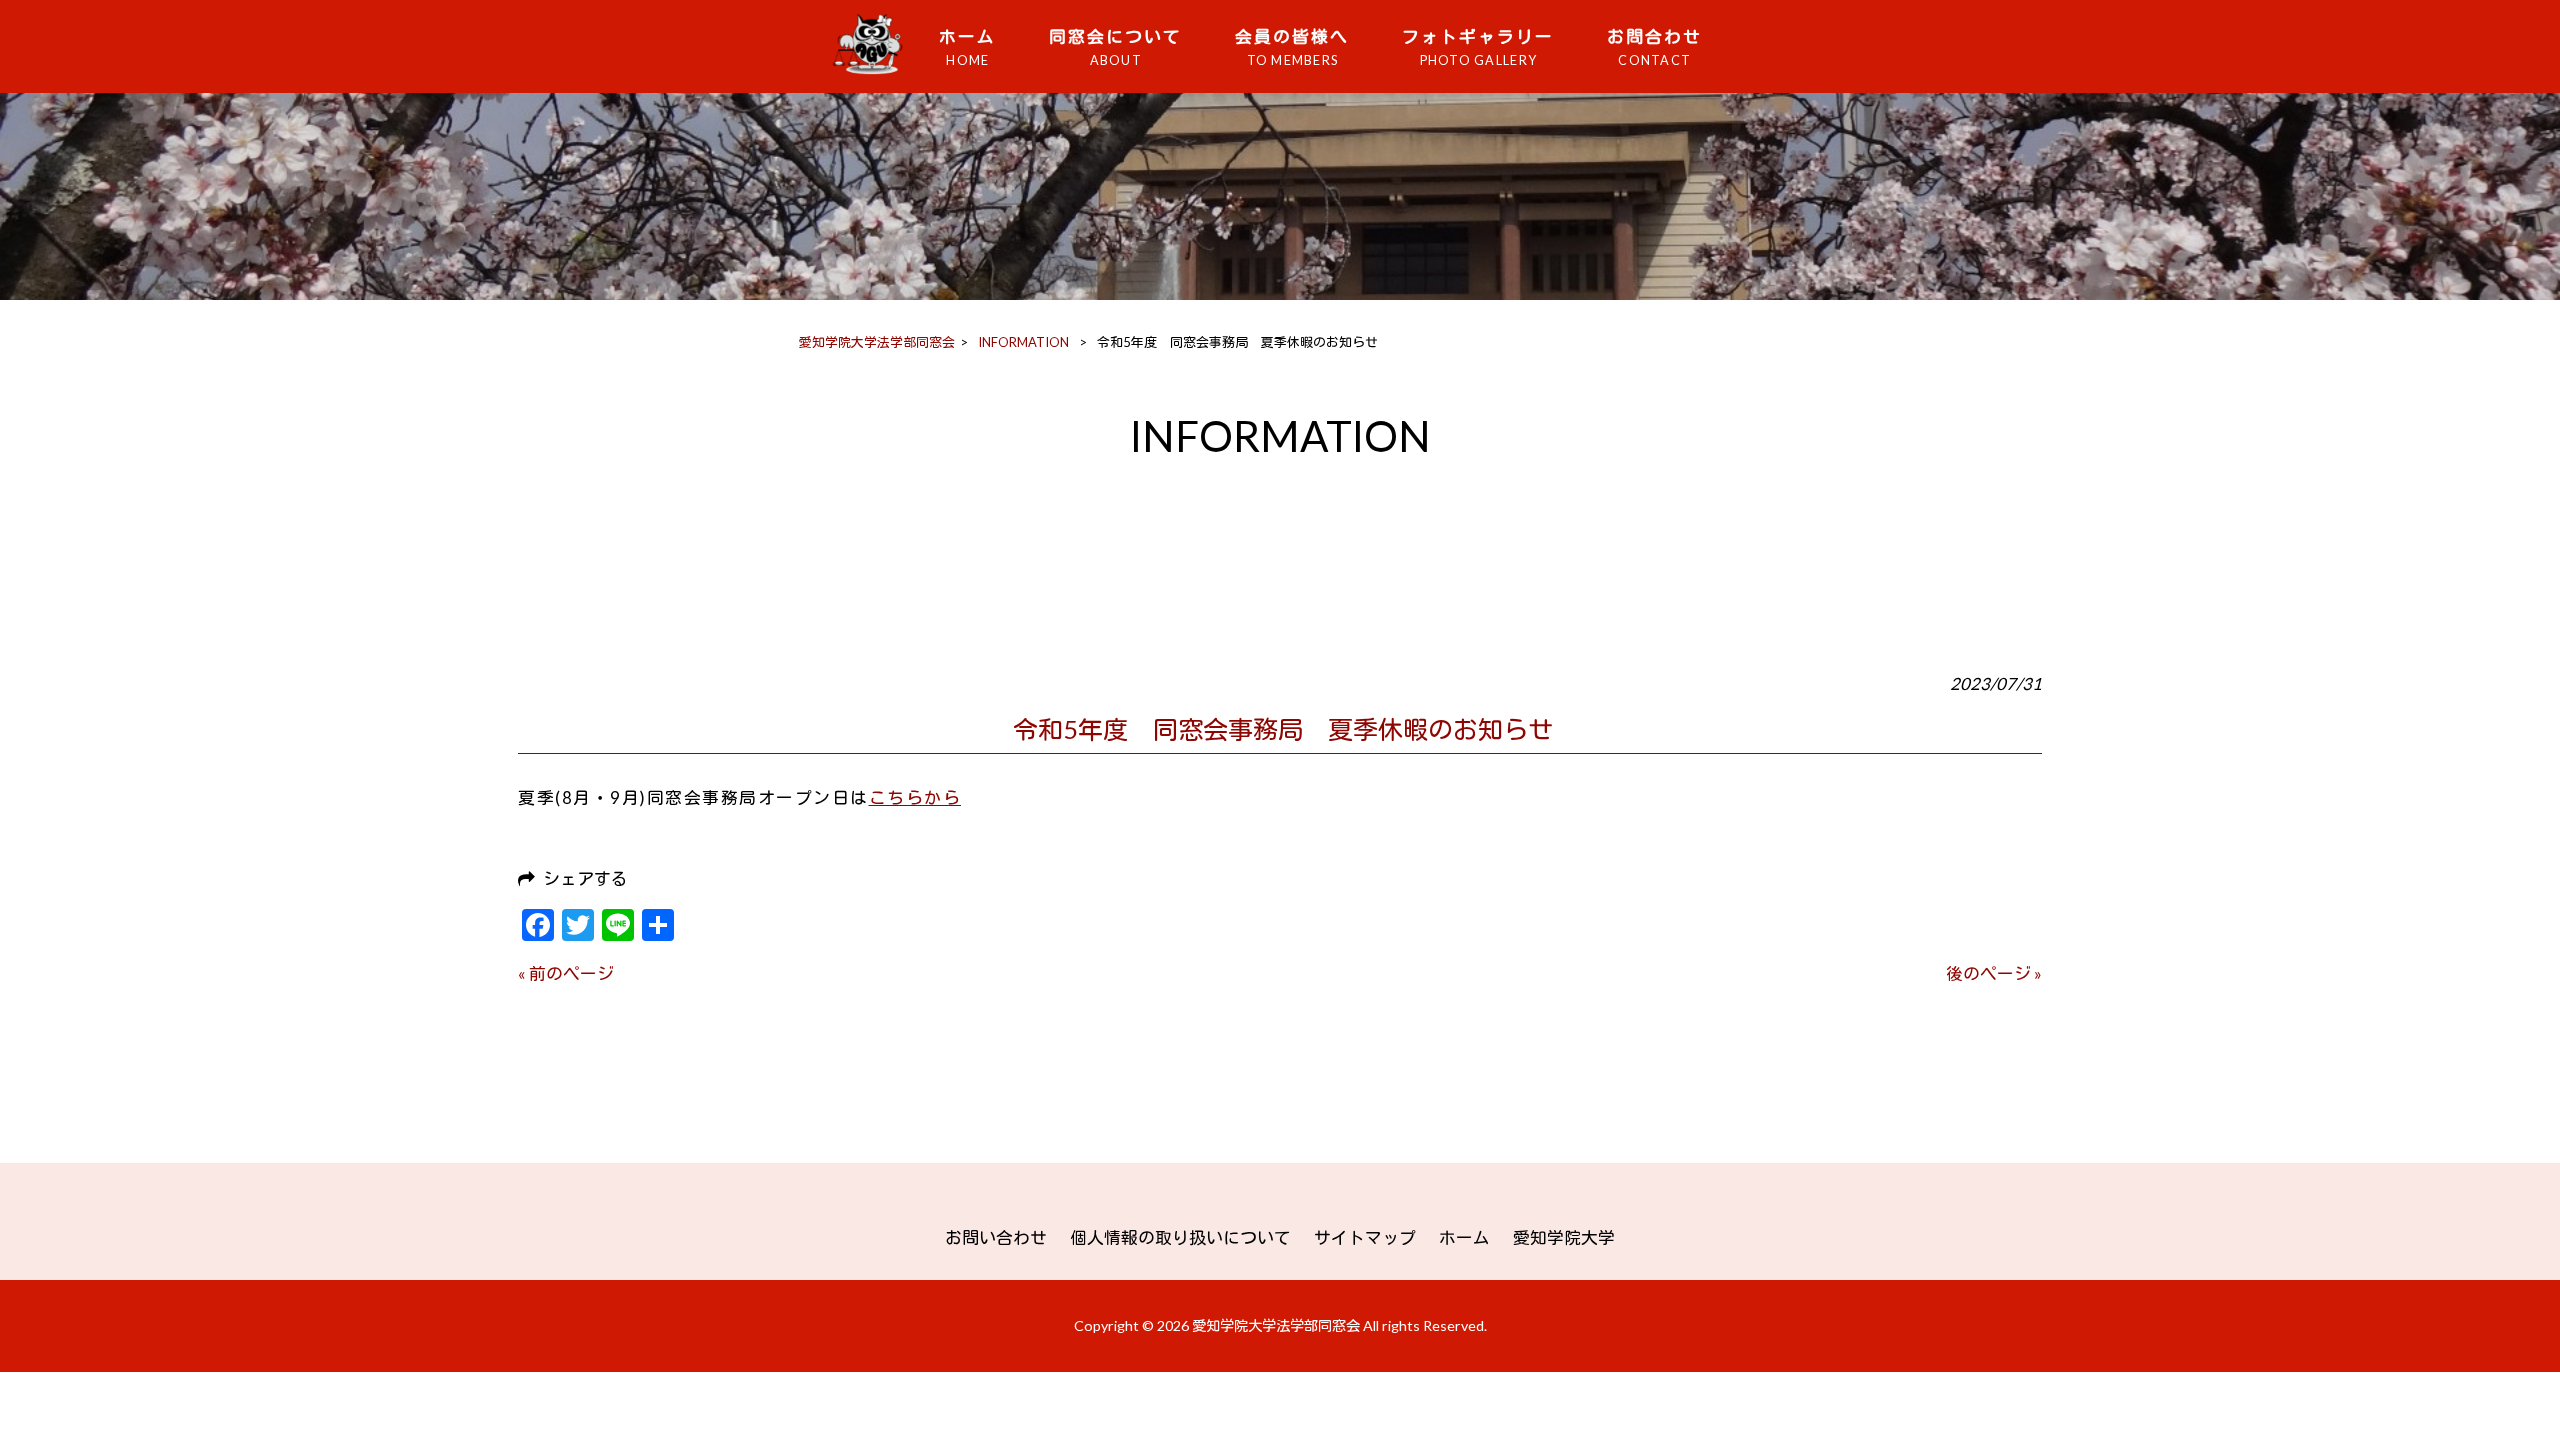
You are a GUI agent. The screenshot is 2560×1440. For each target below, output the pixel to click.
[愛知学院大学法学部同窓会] (874, 72)
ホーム (1464, 1237)
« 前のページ (566, 973)
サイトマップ (1365, 1237)
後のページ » (1994, 973)
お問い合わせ (996, 1237)
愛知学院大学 (1564, 1237)
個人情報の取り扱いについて (1180, 1237)
